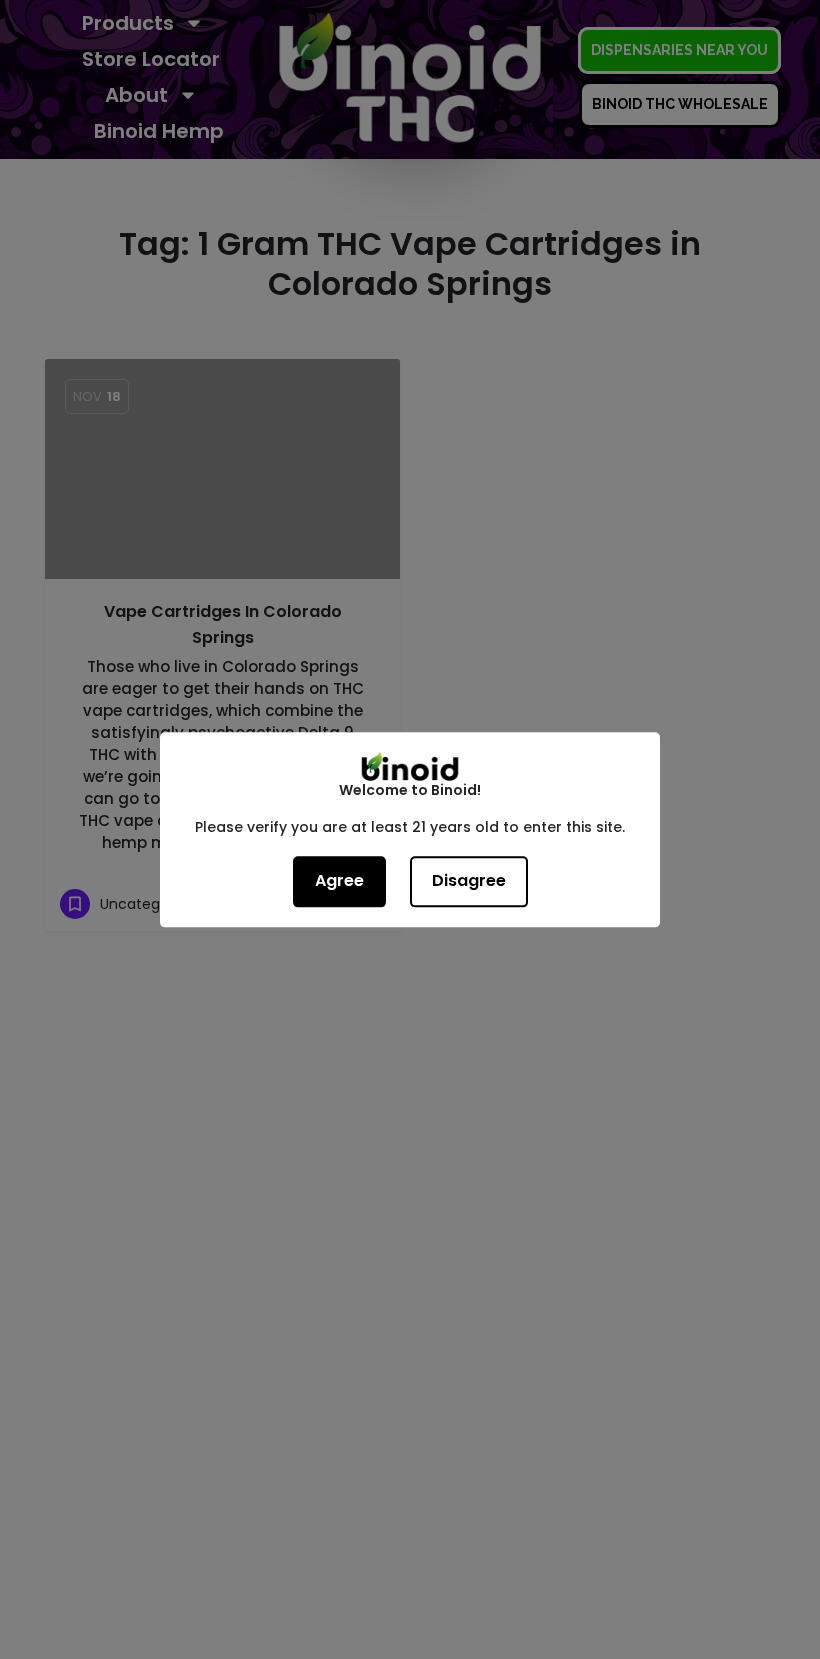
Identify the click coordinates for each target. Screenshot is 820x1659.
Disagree (469, 880)
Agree (339, 880)
